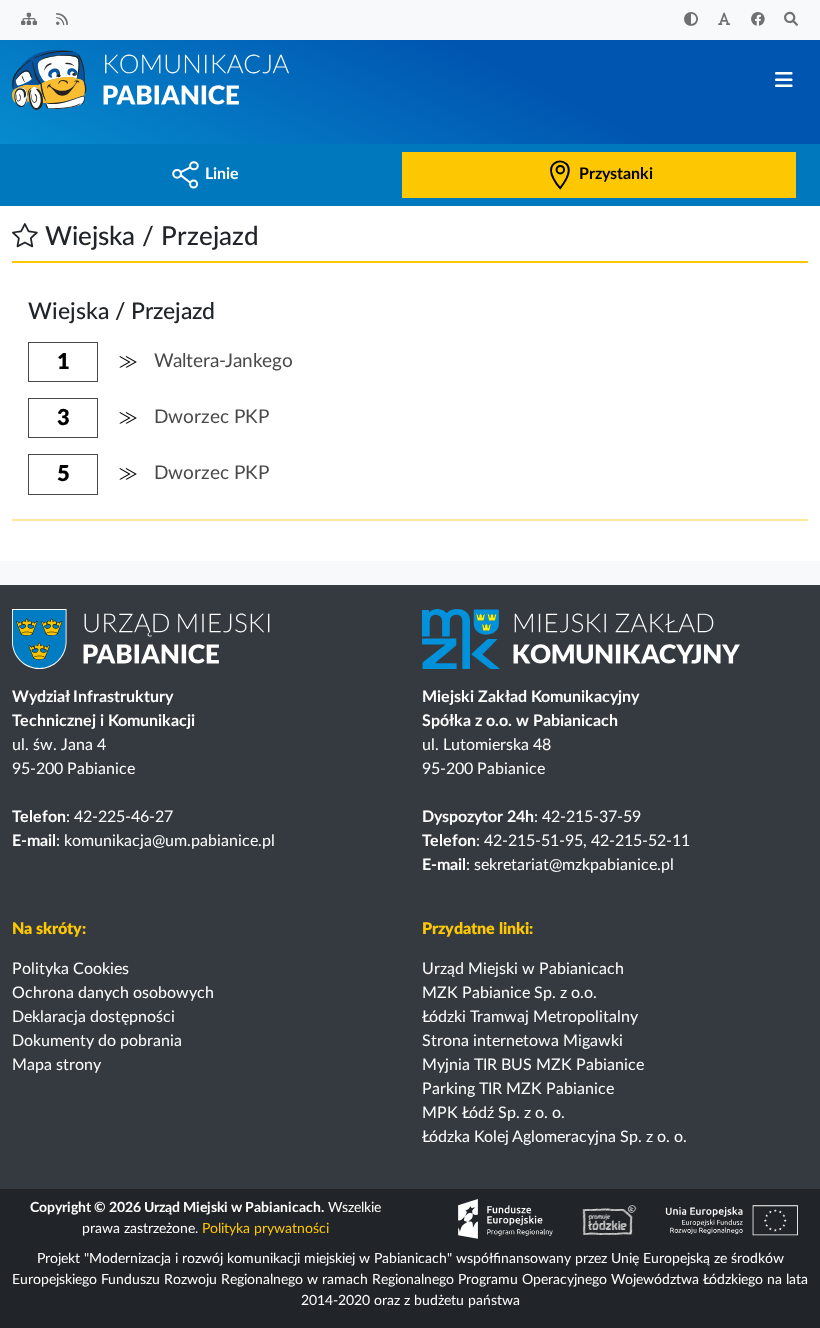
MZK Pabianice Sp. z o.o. (509, 993)
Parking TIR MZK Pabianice (518, 1089)
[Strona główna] (152, 79)
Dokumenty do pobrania (97, 1041)
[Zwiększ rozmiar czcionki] (725, 20)
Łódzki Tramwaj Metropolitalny (530, 1017)
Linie (222, 174)
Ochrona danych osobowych (113, 993)
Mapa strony (56, 1065)
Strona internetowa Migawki (522, 1041)
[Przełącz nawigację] (783, 80)
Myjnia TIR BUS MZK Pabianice (533, 1065)
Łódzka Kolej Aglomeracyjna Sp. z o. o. (554, 1137)
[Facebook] (758, 20)
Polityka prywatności (265, 1229)
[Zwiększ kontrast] (691, 20)
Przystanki (616, 174)
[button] (25, 237)
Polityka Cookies (70, 969)
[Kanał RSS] (63, 20)
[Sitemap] (29, 20)
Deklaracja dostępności (93, 1017)
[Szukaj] (792, 20)
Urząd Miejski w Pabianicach (523, 969)
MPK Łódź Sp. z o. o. (493, 1113)
